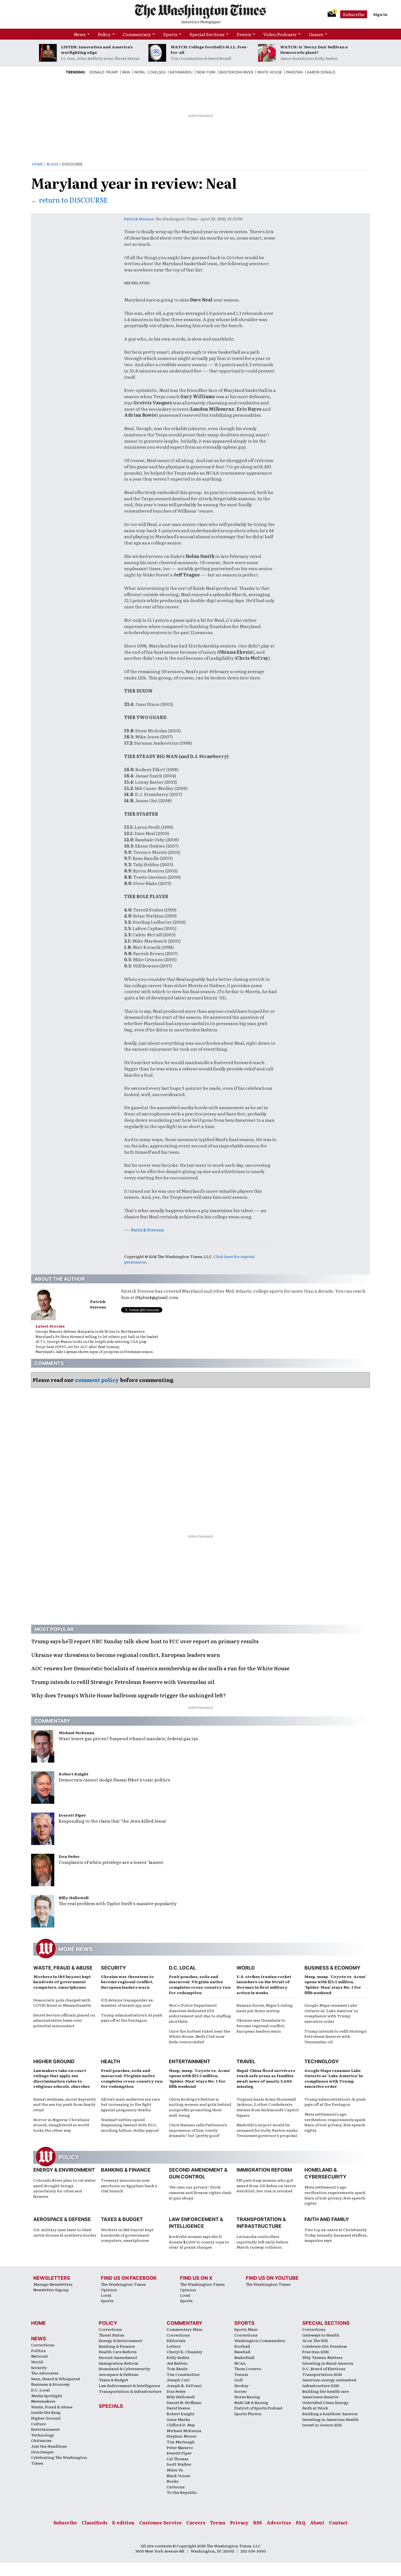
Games (316, 34)
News (80, 34)
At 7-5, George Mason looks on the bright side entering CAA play (91, 1341)
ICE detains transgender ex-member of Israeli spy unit (128, 2003)
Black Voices (178, 2476)
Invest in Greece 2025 (322, 2425)
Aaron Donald (321, 72)
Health (110, 2061)
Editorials (176, 2340)
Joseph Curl (178, 2380)
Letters (174, 2346)
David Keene (178, 2408)
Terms (218, 2522)
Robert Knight (74, 1774)
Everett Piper (72, 1815)
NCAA (240, 2363)
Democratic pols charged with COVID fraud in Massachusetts (62, 2003)
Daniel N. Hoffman (184, 2402)
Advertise (279, 2522)
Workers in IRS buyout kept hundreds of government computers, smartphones (62, 1982)
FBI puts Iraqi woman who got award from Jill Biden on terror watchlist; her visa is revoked (266, 2185)
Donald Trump (104, 72)
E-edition (123, 2522)
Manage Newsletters (53, 2284)
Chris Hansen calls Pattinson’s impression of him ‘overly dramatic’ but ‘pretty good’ (198, 2130)
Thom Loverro (248, 2368)
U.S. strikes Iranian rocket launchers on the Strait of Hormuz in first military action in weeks (264, 1984)
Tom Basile (177, 2368)
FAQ (300, 2522)
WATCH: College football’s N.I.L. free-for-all (209, 49)
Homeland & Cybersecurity (125, 2368)
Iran (126, 72)
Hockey (241, 2385)
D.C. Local (182, 1968)
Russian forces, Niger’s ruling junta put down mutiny (265, 2008)
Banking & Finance (126, 2170)
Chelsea (158, 72)
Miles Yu (175, 2470)
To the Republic (182, 2492)
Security (113, 1968)
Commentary (137, 34)
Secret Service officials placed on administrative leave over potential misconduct (64, 2020)
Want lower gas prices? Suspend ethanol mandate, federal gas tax (128, 1738)
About (317, 2522)
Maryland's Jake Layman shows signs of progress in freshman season (94, 1351)
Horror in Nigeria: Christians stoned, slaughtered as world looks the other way (61, 2125)
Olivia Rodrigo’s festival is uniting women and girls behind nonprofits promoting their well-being (200, 2107)
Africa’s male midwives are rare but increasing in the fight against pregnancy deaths (131, 2104)
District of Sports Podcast (258, 2408)
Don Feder (69, 1856)
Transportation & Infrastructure (130, 2391)
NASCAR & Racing (251, 2402)
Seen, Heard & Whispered (56, 2379)
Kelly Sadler (178, 2357)
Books (173, 2481)
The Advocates (45, 2373)
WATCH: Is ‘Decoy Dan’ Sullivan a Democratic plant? (314, 49)
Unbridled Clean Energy (325, 2402)
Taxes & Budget (122, 2219)
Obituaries (41, 2440)
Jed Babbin (177, 2363)
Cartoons (176, 2487)
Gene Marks (178, 2419)
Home (38, 164)
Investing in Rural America (328, 2363)
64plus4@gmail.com (157, 1297)
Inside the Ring (46, 2412)
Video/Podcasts (280, 34)
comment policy (97, 1380)
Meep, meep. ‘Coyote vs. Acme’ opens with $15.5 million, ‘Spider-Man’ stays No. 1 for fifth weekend (335, 1984)
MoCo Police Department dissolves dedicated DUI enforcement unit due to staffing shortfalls (200, 2013)
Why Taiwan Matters (322, 2357)
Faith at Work (315, 2408)
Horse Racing (247, 2397)
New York (206, 72)
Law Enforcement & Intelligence (129, 2385)
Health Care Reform (118, 2352)
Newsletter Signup (51, 2290)
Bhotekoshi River (236, 72)
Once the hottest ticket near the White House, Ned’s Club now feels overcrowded (200, 2036)
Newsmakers (43, 2401)
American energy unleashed (329, 2380)
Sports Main (246, 2329)
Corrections (43, 2345)
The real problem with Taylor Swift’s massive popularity (118, 1903)
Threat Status (111, 2335)
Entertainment (190, 2061)
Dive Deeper (43, 2452)
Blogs (53, 164)
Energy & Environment (64, 2170)
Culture (38, 2424)
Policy (104, 34)
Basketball (244, 2357)
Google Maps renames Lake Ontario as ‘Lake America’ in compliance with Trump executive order (331, 2013)
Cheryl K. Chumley (185, 2352)
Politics (38, 2350)
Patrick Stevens (139, 219)
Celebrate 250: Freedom (325, 2346)
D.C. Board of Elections (324, 2368)
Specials (111, 2406)
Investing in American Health (330, 2419)
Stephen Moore (182, 2436)
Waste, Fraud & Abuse (63, 1968)
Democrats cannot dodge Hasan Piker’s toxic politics (114, 1779)
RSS (258, 2522)
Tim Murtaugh (181, 2442)
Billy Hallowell (74, 1897)
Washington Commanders (260, 2340)
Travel (246, 2061)
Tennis (241, 2374)
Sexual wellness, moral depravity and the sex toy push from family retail (65, 2104)
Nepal (140, 72)
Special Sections (207, 34)
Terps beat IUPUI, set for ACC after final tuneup (77, 1347)
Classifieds (95, 2522)
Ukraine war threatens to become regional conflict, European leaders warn (127, 1982)
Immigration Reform (264, 2170)
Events (244, 34)
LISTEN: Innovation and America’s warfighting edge (97, 49)
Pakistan (294, 72)
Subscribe (354, 14)
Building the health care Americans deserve (326, 2394)
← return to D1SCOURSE (69, 200)
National (39, 2356)
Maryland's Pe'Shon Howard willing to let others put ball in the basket (97, 1336)
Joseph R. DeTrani (184, 2385)
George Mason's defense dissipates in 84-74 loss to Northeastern (90, 1331)
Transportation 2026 (322, 2374)
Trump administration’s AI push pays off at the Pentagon (132, 2018)
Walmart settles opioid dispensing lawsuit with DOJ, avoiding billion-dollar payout (130, 2125)
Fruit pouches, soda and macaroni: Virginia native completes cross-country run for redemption (200, 1984)
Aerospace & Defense (62, 2219)
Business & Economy (332, 1968)
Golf (238, 2380)
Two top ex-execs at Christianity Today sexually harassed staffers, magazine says (336, 2235)
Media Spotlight (47, 2396)
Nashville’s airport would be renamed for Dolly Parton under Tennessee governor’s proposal (267, 2130)
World (246, 1968)
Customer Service (160, 2522)
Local (106, 2295)
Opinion (109, 2290)
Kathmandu (181, 72)
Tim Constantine (183, 2374)
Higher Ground (54, 2061)
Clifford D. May (181, 2425)
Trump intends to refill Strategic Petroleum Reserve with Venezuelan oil (336, 2036)
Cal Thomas (178, 2459)
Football (242, 2346)
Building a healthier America (330, 2414)
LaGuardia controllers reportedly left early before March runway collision (262, 2242)
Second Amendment (118, 2357)
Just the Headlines (49, 2446)
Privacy (239, 2522)
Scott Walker (179, 2464)
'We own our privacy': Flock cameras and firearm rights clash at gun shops (200, 2192)
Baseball (242, 2352)
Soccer (241, 2391)
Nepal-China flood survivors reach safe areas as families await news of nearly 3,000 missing (266, 2078)
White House (270, 72)
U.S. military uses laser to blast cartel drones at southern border (65, 2232)
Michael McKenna (77, 1733)
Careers (196, 2522)
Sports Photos (248, 2414)
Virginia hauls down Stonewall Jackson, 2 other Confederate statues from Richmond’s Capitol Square (268, 2107)
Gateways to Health (321, 2335)
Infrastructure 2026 (321, 2385)
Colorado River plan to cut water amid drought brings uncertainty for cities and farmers (65, 2188)
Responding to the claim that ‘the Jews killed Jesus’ (113, 1821)
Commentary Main (185, 2329)
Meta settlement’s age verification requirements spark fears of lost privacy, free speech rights (335, 2122)
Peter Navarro (180, 2447)
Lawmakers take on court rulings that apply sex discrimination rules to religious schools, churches (62, 2078)
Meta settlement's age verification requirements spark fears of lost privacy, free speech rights (335, 2195)
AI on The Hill (315, 2340)
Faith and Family (327, 2219)
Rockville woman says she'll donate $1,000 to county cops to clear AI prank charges (199, 2242)
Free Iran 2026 (316, 2352)
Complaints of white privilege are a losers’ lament (111, 1862)
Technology (322, 2061)
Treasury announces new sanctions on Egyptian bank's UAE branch (129, 2185)
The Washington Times (123, 2284)
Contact (338, 2522)
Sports (170, 34)
